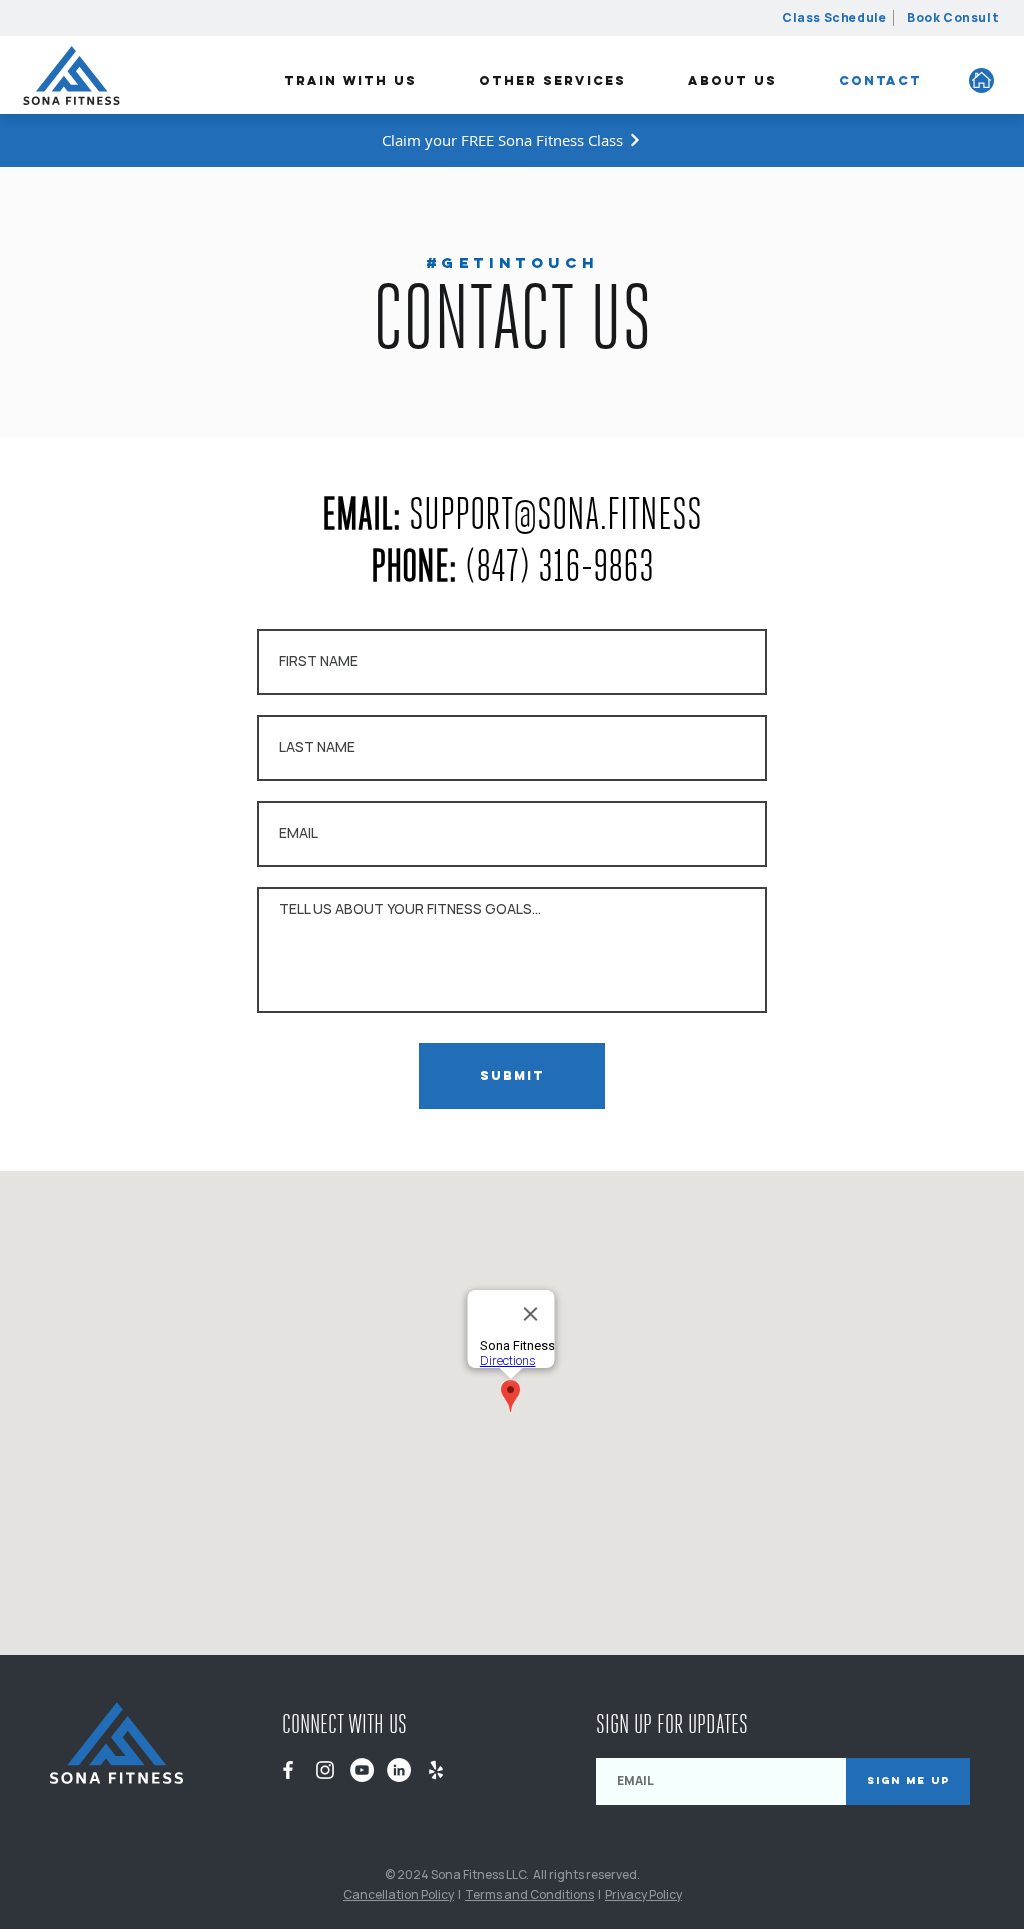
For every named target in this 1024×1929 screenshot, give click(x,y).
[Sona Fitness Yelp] (436, 1770)
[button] (350, 81)
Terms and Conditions (529, 1895)
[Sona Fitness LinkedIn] (399, 1770)
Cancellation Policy (398, 1895)
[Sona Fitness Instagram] (325, 1770)
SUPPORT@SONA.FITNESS (555, 514)
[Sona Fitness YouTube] (362, 1770)
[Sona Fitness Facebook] (288, 1770)
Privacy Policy (643, 1895)
